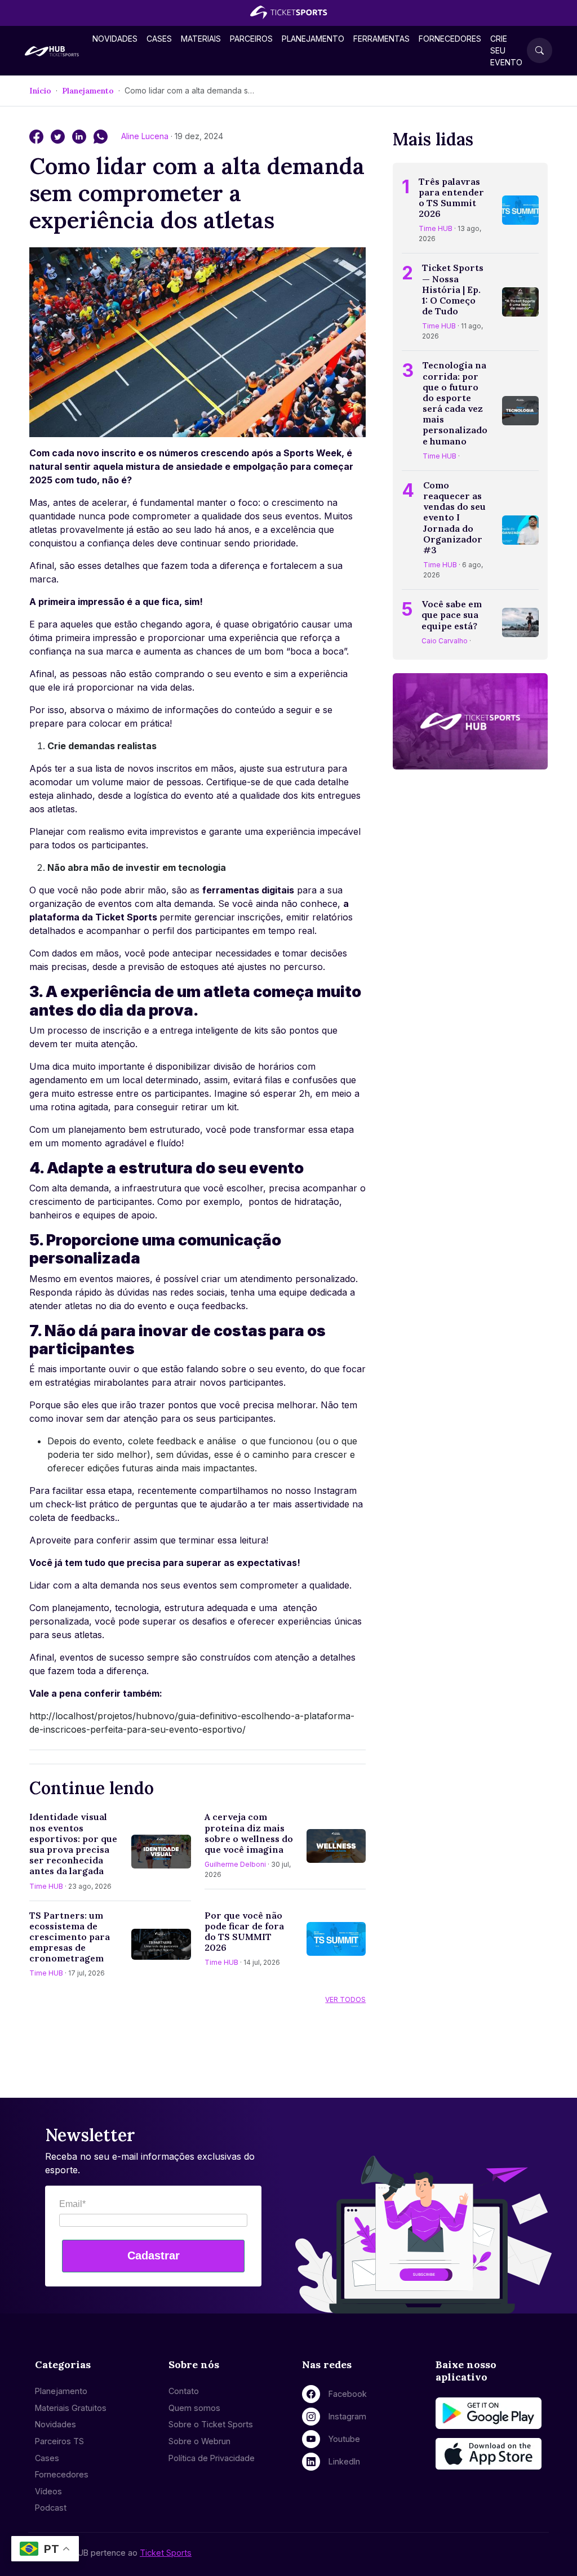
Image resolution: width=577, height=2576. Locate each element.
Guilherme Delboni (235, 1864)
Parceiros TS (59, 2441)
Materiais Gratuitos (71, 2408)
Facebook (348, 2394)
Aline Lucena (146, 136)
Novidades (115, 39)
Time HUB (46, 1886)
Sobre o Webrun (199, 2441)
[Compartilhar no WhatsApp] (101, 136)
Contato (184, 2391)
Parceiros (251, 39)
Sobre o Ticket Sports (211, 2424)
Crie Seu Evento (506, 50)
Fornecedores (450, 39)
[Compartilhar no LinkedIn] (81, 136)
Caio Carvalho (445, 641)
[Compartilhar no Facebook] (38, 136)
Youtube (344, 2439)
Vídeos (48, 2491)
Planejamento (313, 39)
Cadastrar (154, 2255)
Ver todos (345, 1999)
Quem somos (194, 2408)
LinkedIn (344, 2461)
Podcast (51, 2508)
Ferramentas (381, 39)
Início (40, 91)
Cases (159, 39)
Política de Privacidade (212, 2458)
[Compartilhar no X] (59, 136)
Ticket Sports (166, 2553)
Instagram (347, 2416)
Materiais (201, 39)
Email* (72, 2204)
